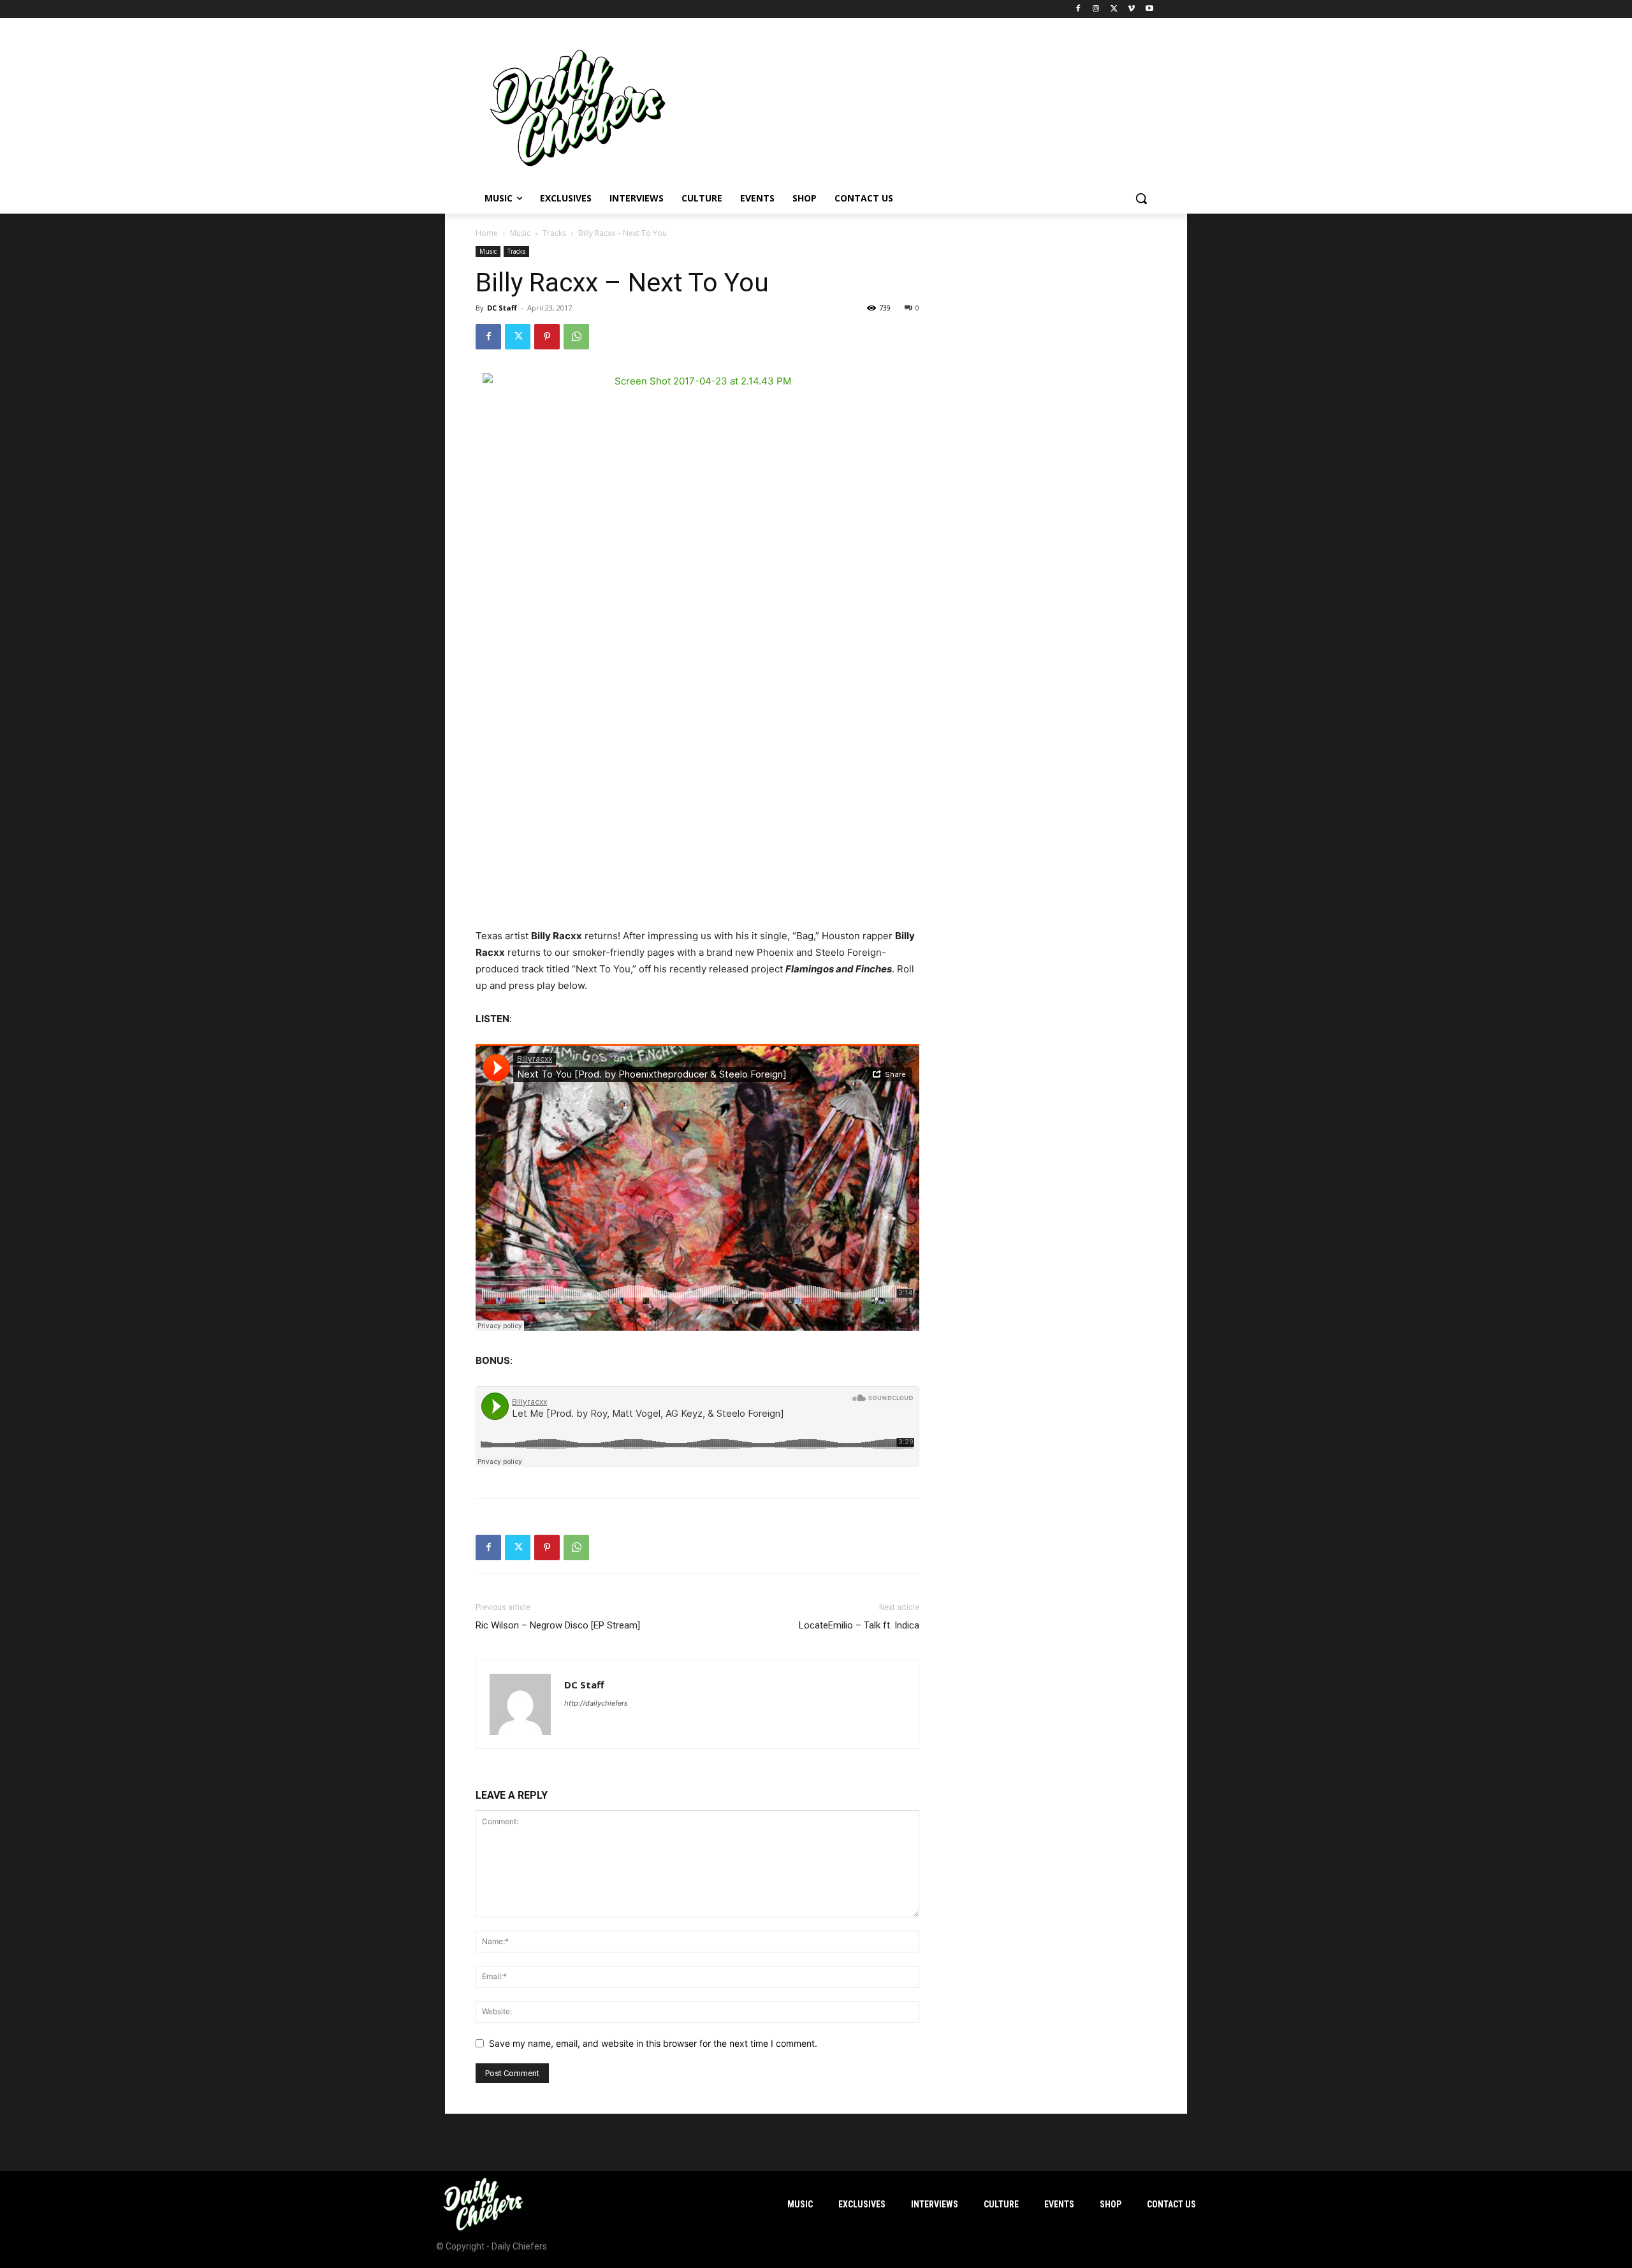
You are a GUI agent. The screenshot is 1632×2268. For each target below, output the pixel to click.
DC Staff (502, 308)
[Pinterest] (547, 337)
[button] (1141, 198)
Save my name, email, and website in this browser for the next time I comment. (653, 2043)
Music (520, 233)
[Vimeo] (1131, 9)
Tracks (554, 233)
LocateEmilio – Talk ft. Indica (859, 1625)
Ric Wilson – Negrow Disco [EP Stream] (558, 1625)
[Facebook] (1078, 9)
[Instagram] (1096, 9)
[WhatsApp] (576, 337)
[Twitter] (1114, 9)
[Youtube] (1149, 9)
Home (487, 233)
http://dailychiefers (596, 1703)
